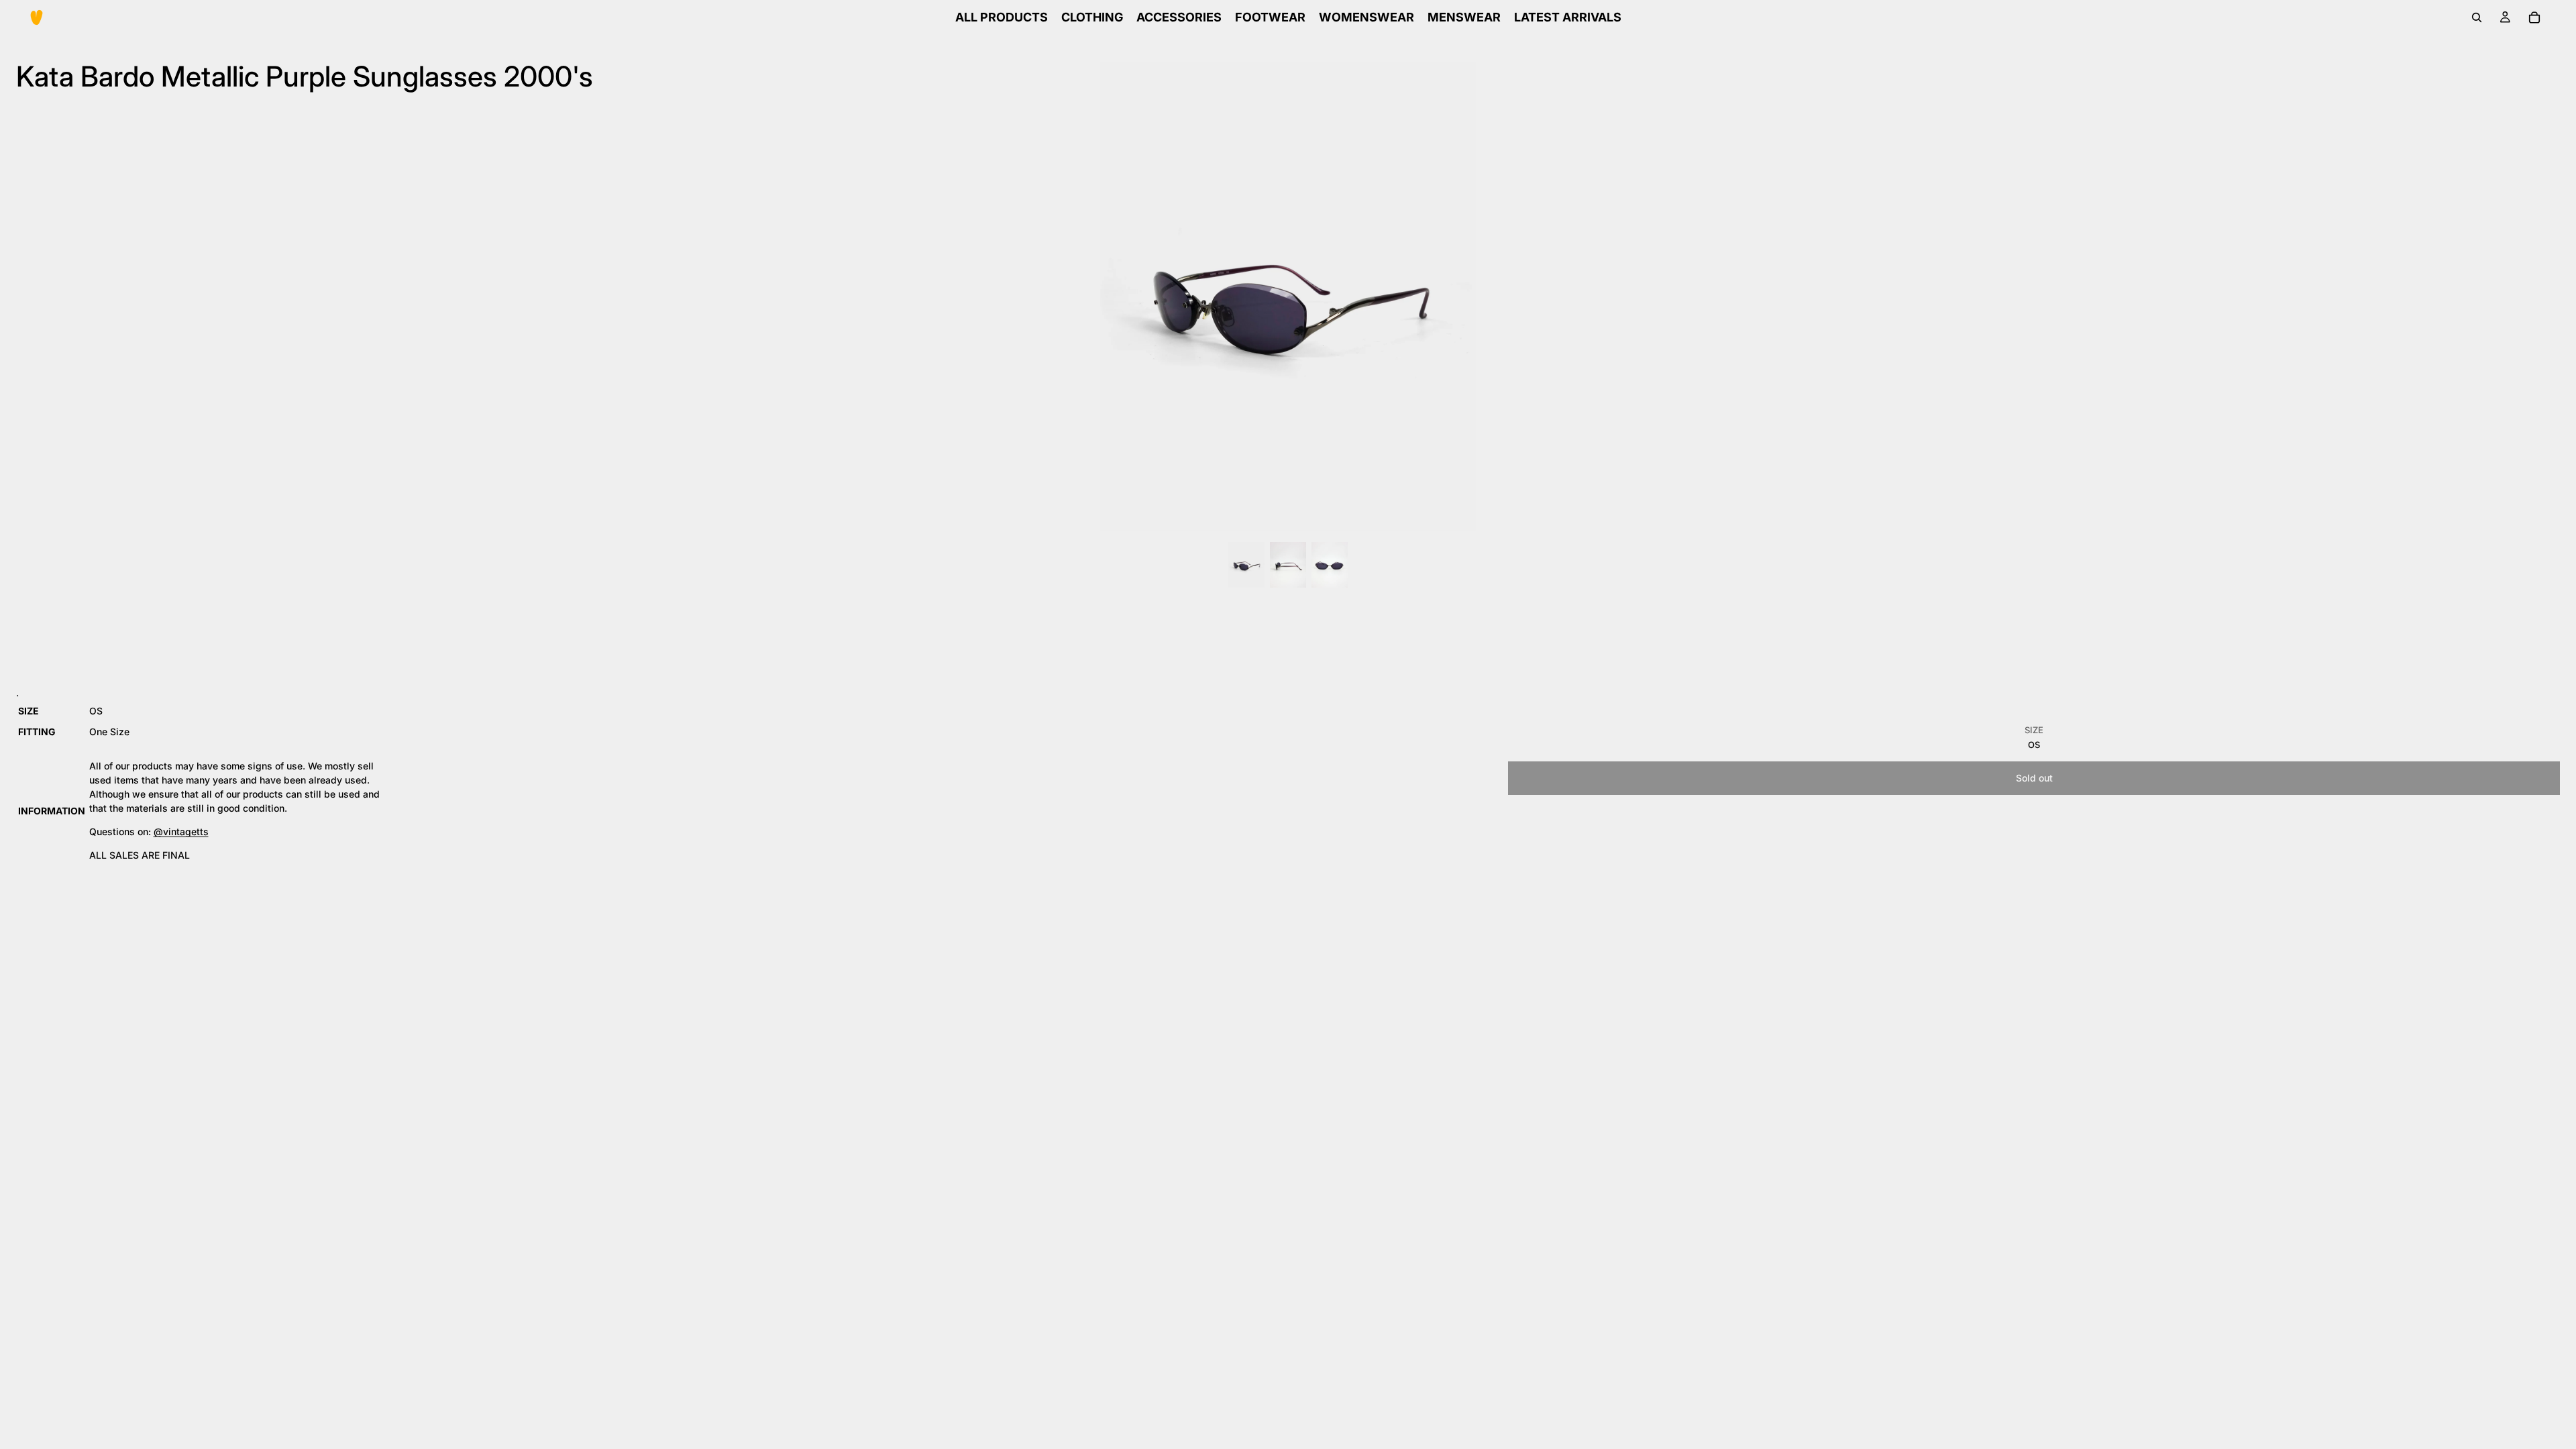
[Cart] (2534, 17)
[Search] (2477, 17)
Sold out (2034, 778)
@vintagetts (181, 831)
